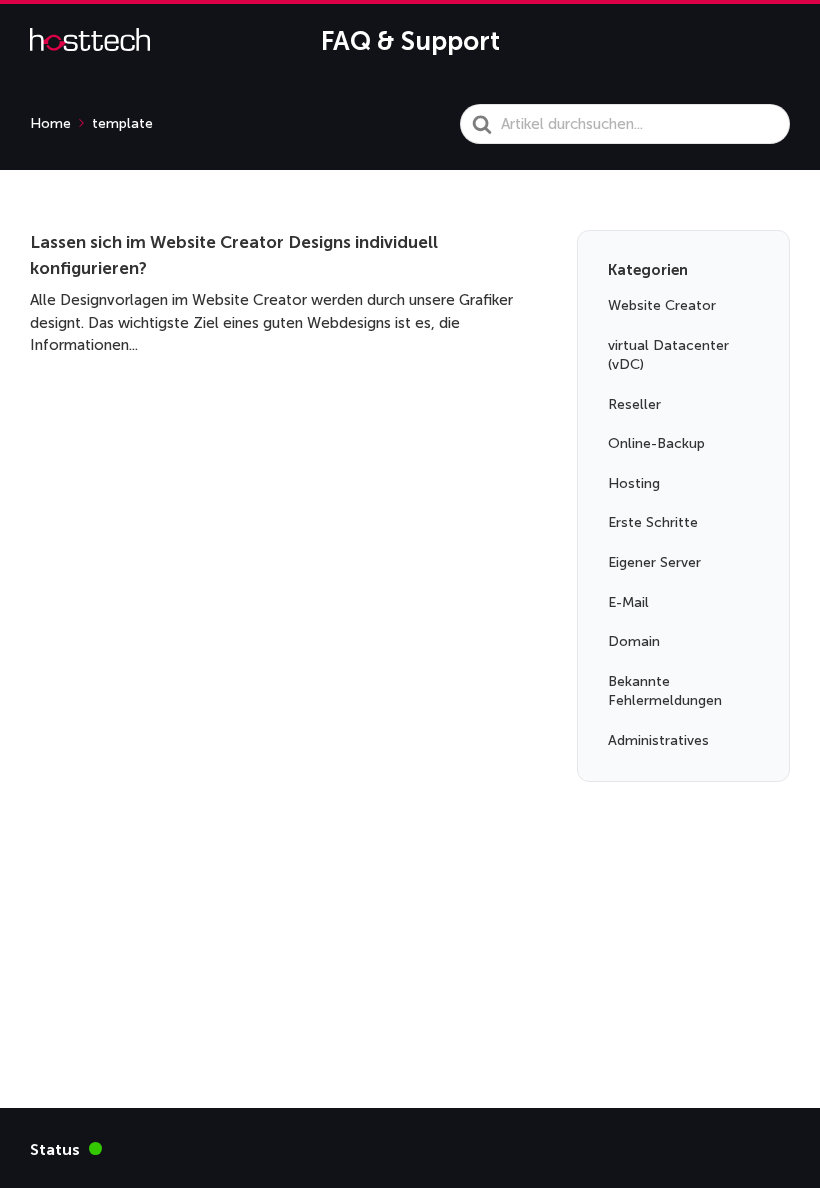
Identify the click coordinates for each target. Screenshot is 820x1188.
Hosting (634, 483)
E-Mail (628, 602)
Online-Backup (656, 443)
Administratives (658, 740)
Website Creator (662, 305)
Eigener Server (654, 562)
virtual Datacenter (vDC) (668, 355)
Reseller (634, 404)
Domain (634, 641)
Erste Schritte (653, 522)
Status (66, 1148)
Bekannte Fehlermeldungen (665, 691)
